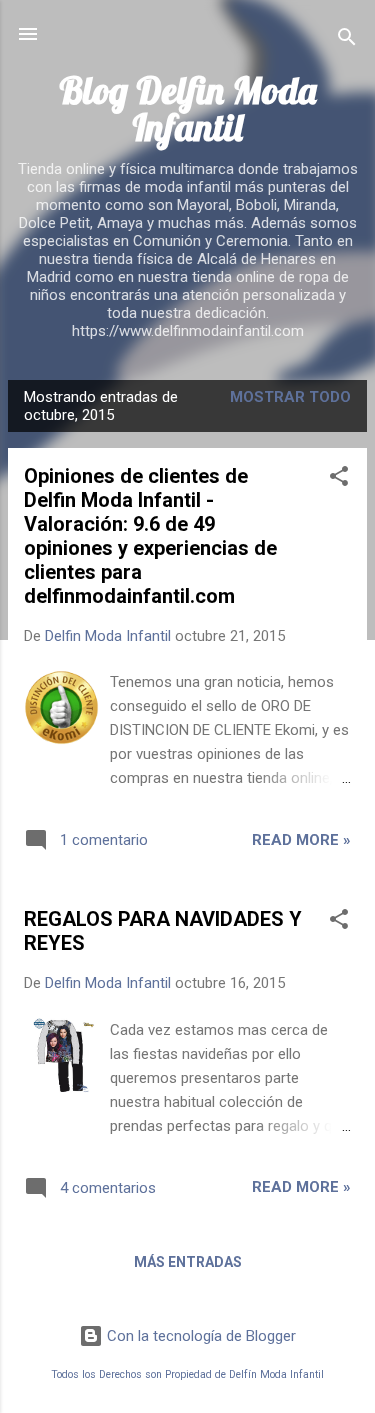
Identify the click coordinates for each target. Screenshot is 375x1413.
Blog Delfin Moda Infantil (187, 108)
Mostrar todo (290, 397)
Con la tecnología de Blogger (199, 1336)
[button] (339, 479)
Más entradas (188, 1262)
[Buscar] (347, 40)
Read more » (301, 840)
